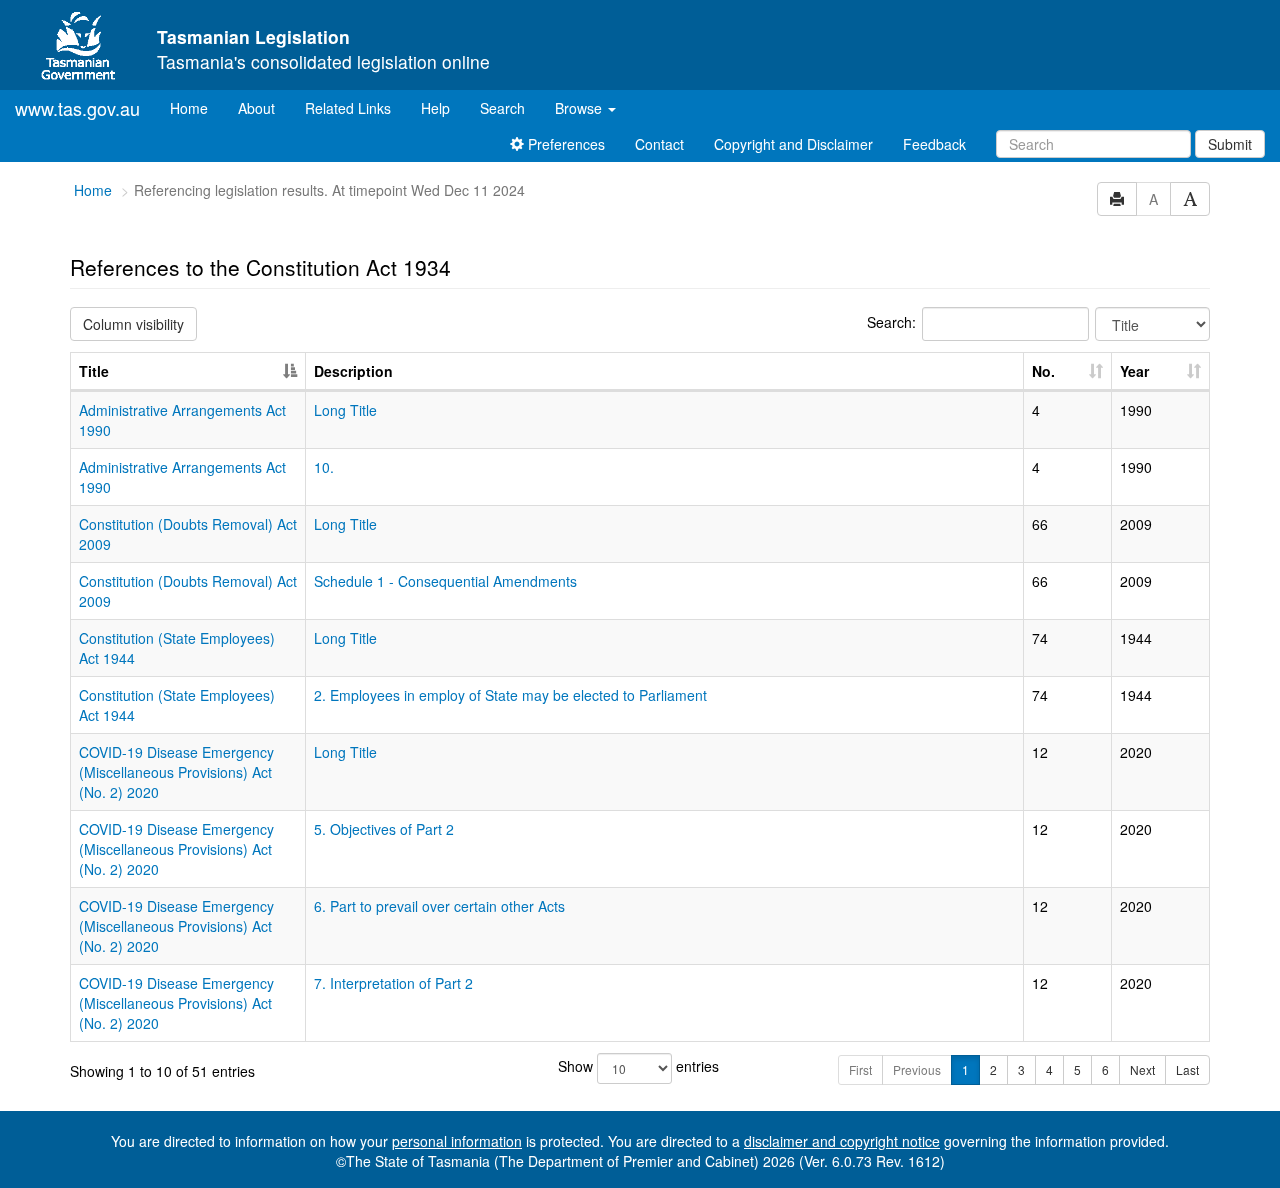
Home (196, 107)
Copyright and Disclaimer (793, 144)
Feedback (934, 144)
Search (502, 108)
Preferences (564, 144)
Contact (659, 144)
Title (94, 371)
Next (1142, 1069)
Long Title (345, 410)
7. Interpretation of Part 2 (393, 983)
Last (1187, 1069)
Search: (891, 322)
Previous (917, 1069)
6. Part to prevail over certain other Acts (439, 906)
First (860, 1069)
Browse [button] (580, 108)
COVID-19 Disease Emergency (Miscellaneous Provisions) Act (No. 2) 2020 (176, 772)
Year (1134, 371)
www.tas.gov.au (77, 108)
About (256, 108)
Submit (1230, 144)
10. (324, 467)
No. (1043, 371)
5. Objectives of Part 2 (384, 829)
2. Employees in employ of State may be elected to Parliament (510, 695)
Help (435, 108)
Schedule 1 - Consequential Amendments (445, 581)
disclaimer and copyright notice (842, 1141)
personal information (457, 1141)
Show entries (638, 1066)
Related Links (348, 108)
